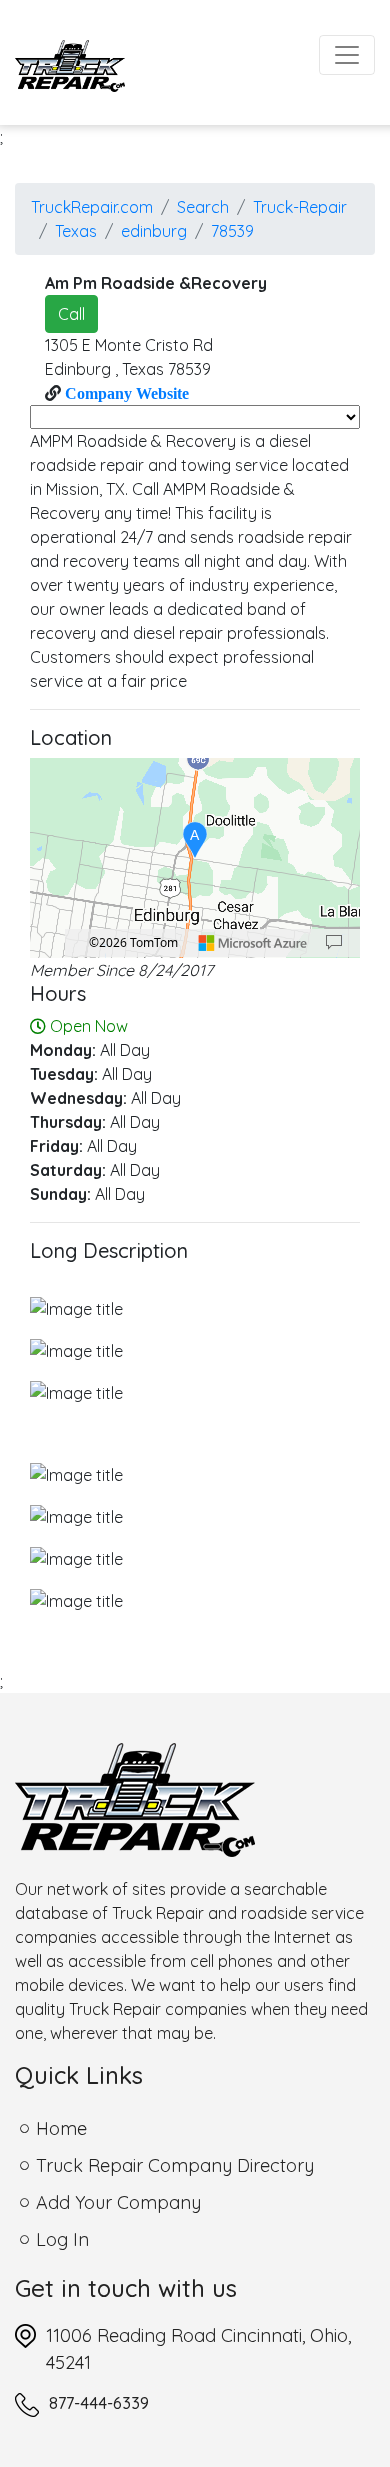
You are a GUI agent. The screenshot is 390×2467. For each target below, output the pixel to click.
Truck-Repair (300, 207)
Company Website (125, 393)
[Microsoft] (253, 943)
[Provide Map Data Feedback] (334, 943)
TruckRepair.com (92, 207)
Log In (62, 2239)
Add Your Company (118, 2202)
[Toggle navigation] (347, 55)
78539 (232, 231)
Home (61, 2128)
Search (203, 207)
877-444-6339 (99, 2403)
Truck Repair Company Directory (175, 2165)
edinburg (154, 231)
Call (71, 314)
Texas (76, 231)
